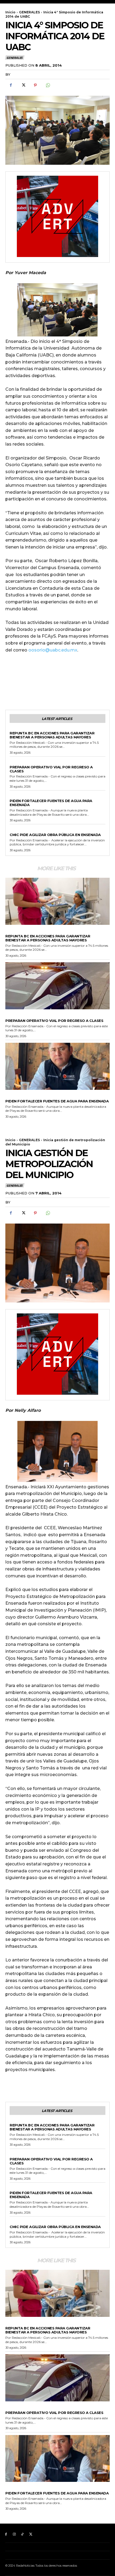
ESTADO (17, 729)
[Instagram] (14, 2534)
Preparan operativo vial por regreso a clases (51, 769)
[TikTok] (23, 2534)
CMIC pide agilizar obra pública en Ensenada (55, 835)
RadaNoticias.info (31, 74)
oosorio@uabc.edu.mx (53, 650)
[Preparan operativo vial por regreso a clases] (57, 986)
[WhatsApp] (48, 85)
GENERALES (29, 12)
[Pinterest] (35, 85)
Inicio (10, 12)
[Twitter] (23, 85)
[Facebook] (11, 85)
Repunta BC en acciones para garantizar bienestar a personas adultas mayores (52, 735)
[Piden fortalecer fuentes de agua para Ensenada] (57, 1066)
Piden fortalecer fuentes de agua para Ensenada (51, 803)
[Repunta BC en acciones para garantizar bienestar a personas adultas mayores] (57, 901)
